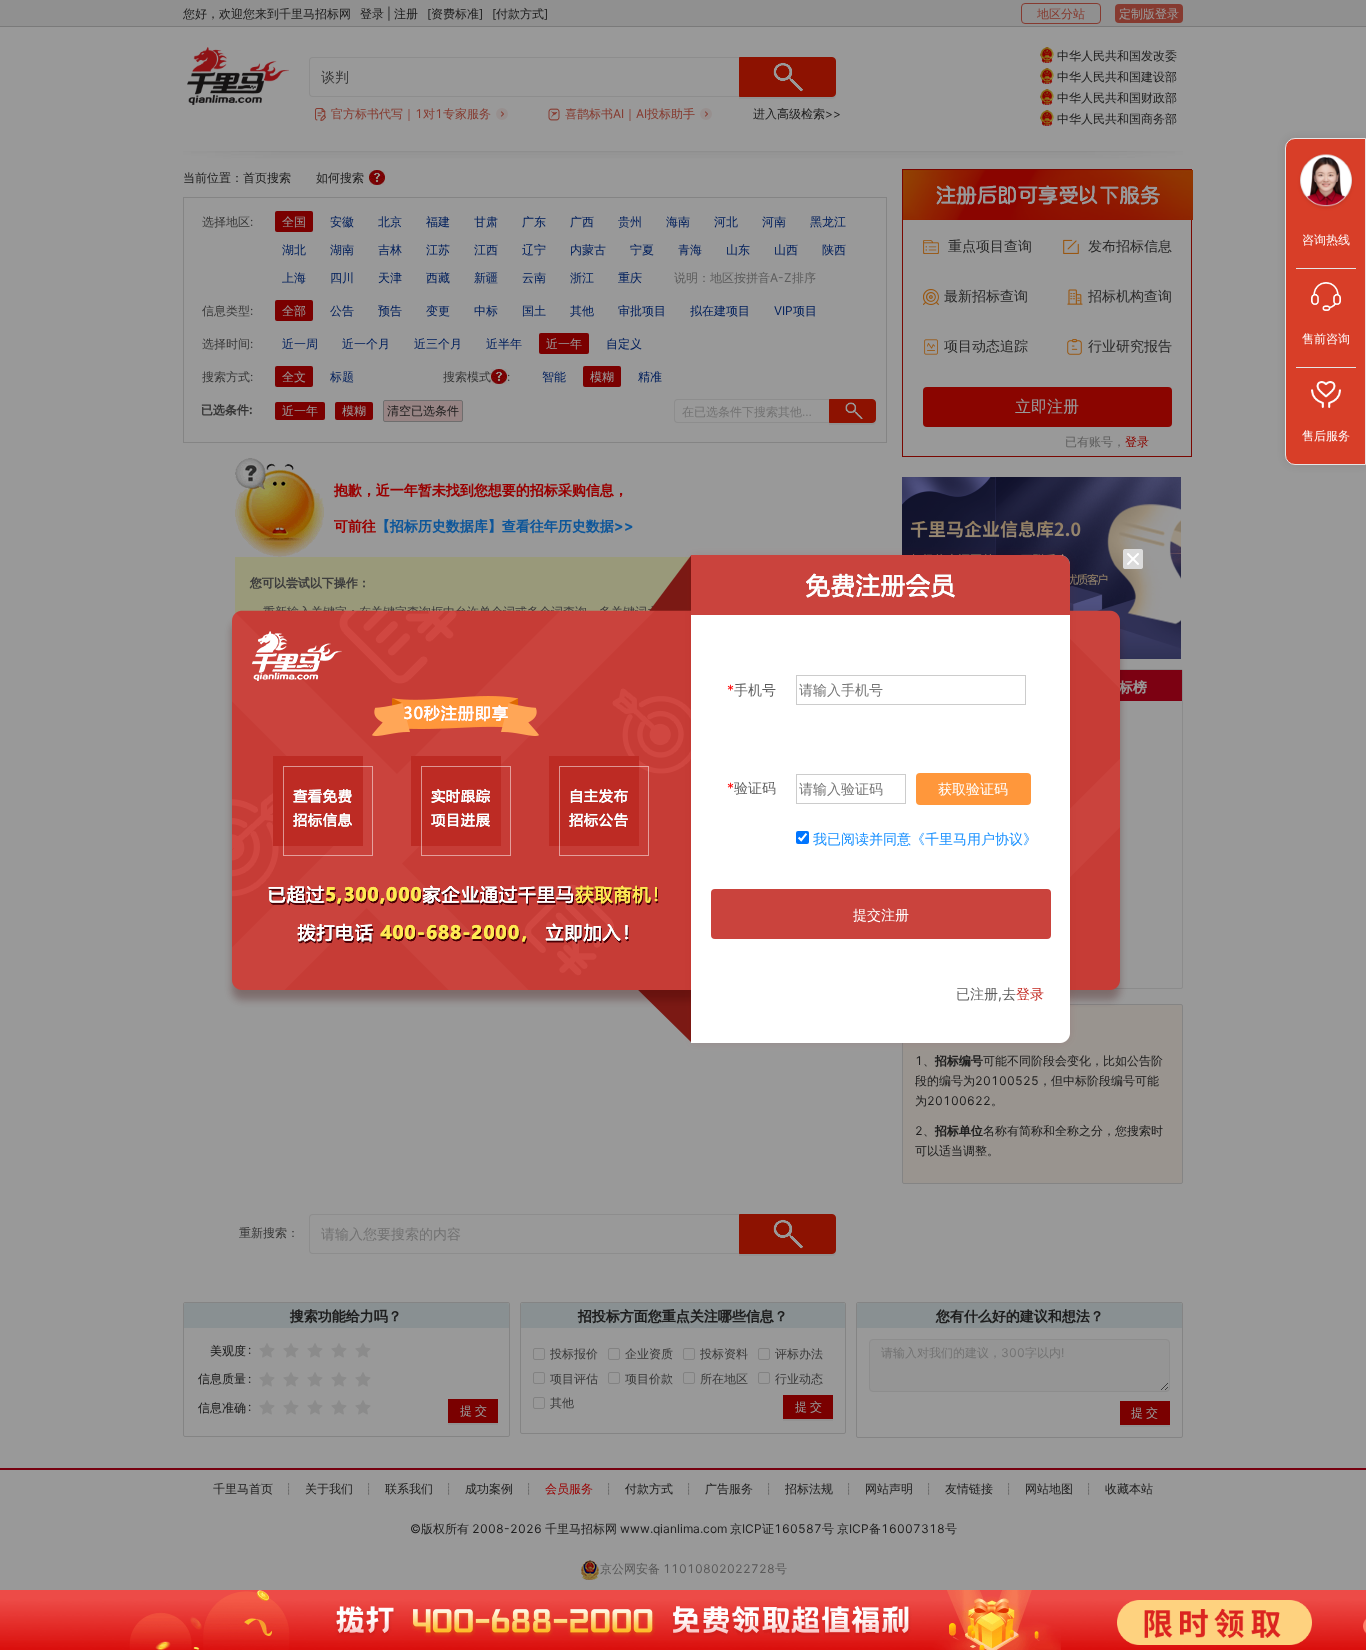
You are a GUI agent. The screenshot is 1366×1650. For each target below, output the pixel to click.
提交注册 (881, 914)
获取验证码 (973, 788)
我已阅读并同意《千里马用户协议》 (925, 838)
